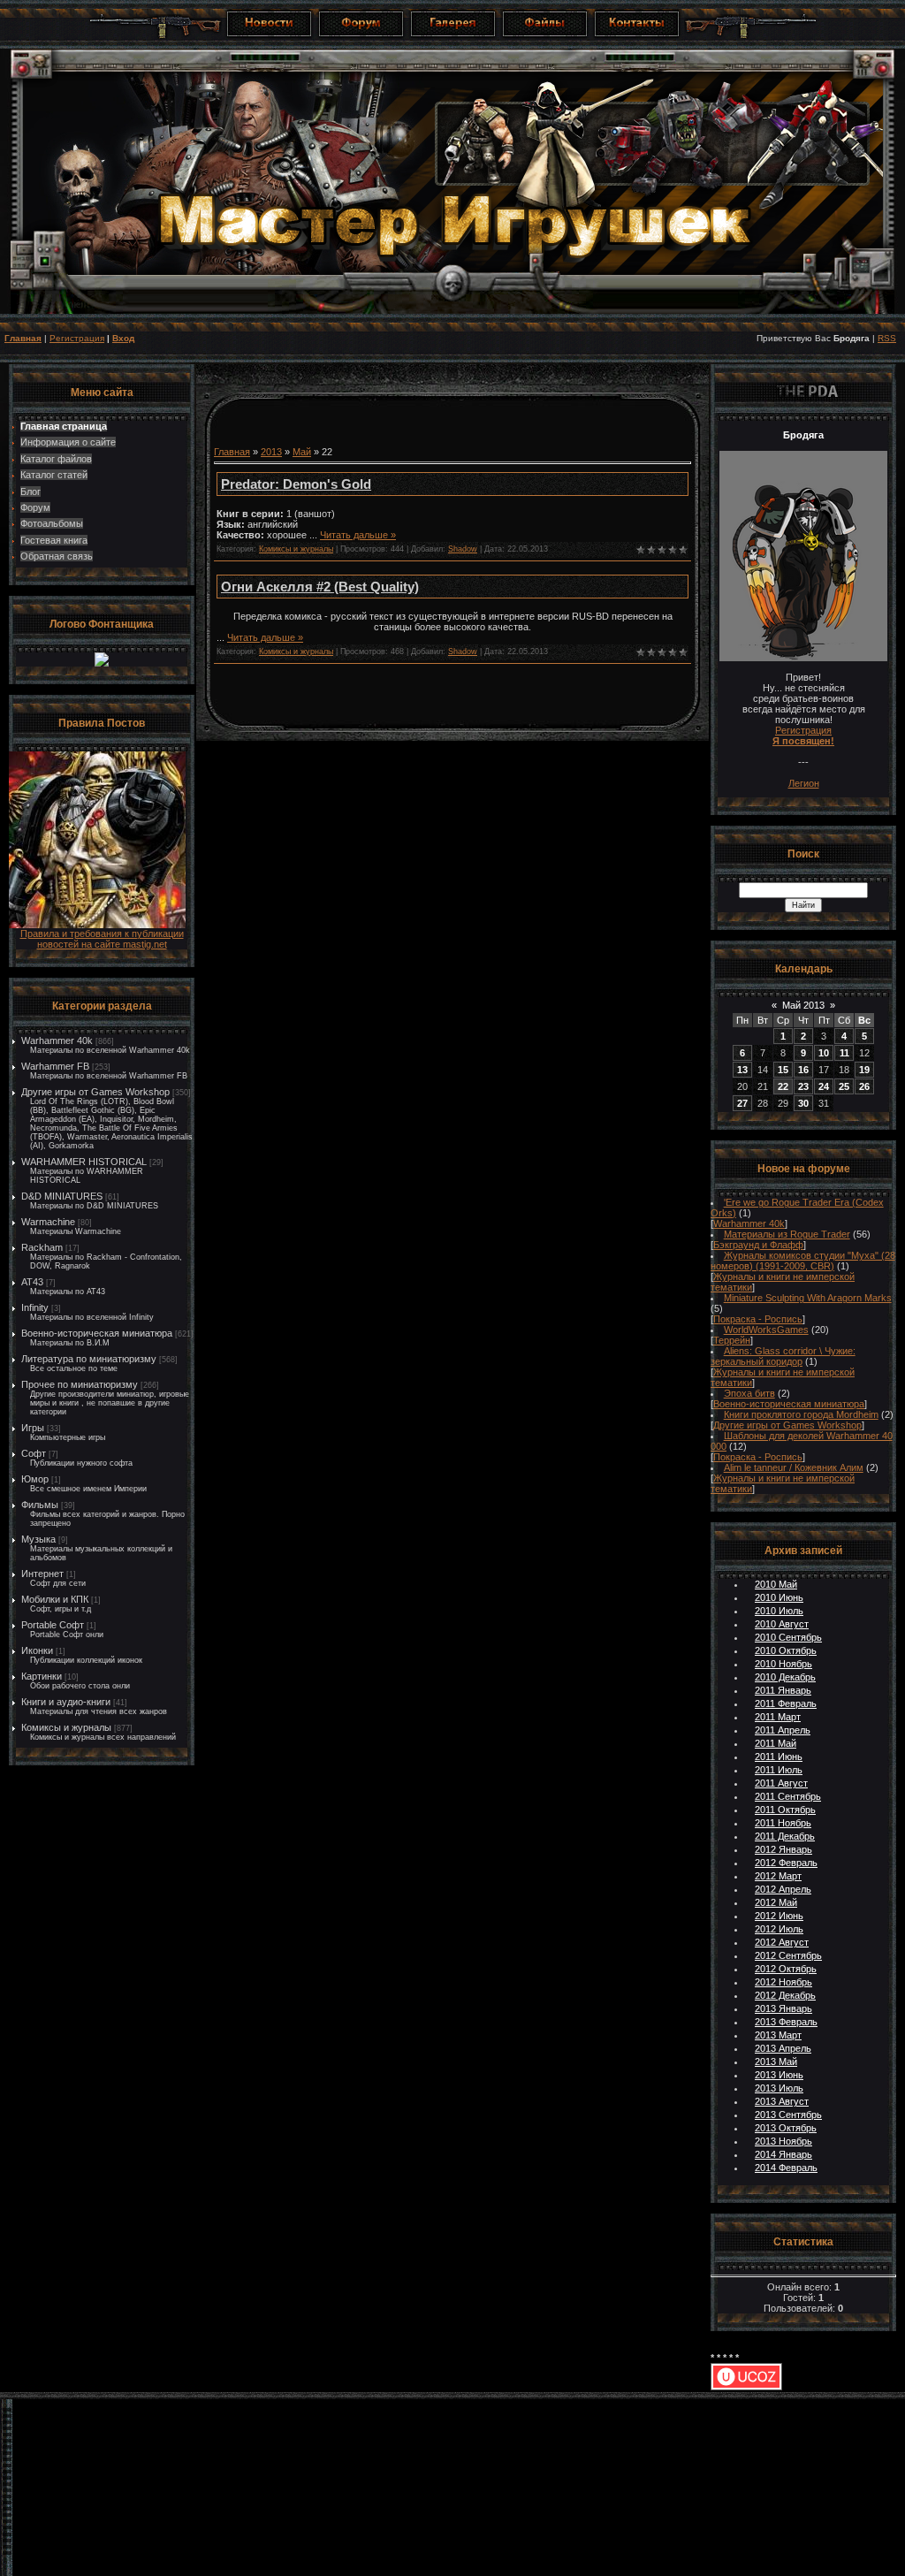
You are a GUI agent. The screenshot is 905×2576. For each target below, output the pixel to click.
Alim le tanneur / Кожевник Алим (794, 1467)
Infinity (35, 1307)
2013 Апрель (783, 2048)
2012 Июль (779, 1929)
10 (824, 1053)
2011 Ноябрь (783, 1823)
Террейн (732, 1340)
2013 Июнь (779, 2075)
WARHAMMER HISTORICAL (84, 1162)
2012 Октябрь (786, 1969)
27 (742, 1103)
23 (803, 1086)
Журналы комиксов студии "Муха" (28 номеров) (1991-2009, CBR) (803, 1261)
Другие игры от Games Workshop (95, 1092)
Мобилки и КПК (55, 1599)
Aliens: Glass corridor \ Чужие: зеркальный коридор (783, 1356)
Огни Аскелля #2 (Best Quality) (320, 587)
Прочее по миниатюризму (80, 1384)
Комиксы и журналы (66, 1727)
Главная (23, 338)
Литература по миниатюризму (89, 1359)
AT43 (32, 1282)
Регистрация (77, 338)
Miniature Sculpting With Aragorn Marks (808, 1298)
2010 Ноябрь (783, 1664)
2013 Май (776, 2062)
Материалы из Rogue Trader (787, 1234)
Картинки (42, 1676)
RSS (887, 338)
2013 (271, 452)
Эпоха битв (749, 1393)
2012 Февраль (786, 1863)
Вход (123, 338)
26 (864, 1086)
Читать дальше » (358, 535)
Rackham (42, 1247)
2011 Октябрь (785, 1810)
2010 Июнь (779, 1597)
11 (844, 1053)
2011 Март (778, 1717)
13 (742, 1070)
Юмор (35, 1479)
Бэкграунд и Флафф (758, 1245)
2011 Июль (779, 1770)
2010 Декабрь (785, 1677)
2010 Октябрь (786, 1650)
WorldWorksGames (766, 1330)
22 (783, 1086)
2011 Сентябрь (788, 1796)
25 (844, 1086)
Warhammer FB (55, 1066)
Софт (34, 1453)
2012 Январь (783, 1849)
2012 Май (776, 1902)
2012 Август (782, 1942)
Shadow (463, 549)
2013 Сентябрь (788, 2115)
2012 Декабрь (785, 1995)
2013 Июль (779, 2088)
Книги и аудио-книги (66, 1702)
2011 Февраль (786, 1703)
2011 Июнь (779, 1757)
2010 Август (782, 1624)
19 (864, 1070)
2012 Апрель (783, 1889)
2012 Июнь (779, 1916)
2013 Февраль (786, 2022)
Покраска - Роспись (758, 1319)
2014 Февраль (786, 2168)
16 (803, 1070)
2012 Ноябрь (783, 1982)
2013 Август (782, 2101)
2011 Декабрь (785, 1836)
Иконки (37, 1650)
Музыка (38, 1539)
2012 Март (778, 1876)
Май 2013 (803, 1005)
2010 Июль (779, 1611)
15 (783, 1070)
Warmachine (48, 1222)
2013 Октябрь (786, 2128)
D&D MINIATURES (62, 1196)
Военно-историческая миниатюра (97, 1333)
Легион (804, 783)
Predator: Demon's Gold (296, 484)
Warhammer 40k (57, 1040)
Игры (33, 1428)
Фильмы (40, 1505)
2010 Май (776, 1584)
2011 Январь (783, 1690)
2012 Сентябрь (788, 1955)
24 (824, 1086)
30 (803, 1103)
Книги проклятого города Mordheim (801, 1414)
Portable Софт (53, 1625)
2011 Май (776, 1743)
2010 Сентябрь (788, 1637)
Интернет (42, 1574)
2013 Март (778, 2035)
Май (302, 452)
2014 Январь (783, 2154)
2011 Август (781, 1783)
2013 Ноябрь (783, 2141)
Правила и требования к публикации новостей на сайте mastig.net (102, 939)
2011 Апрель (783, 1730)
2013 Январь (783, 2008)
